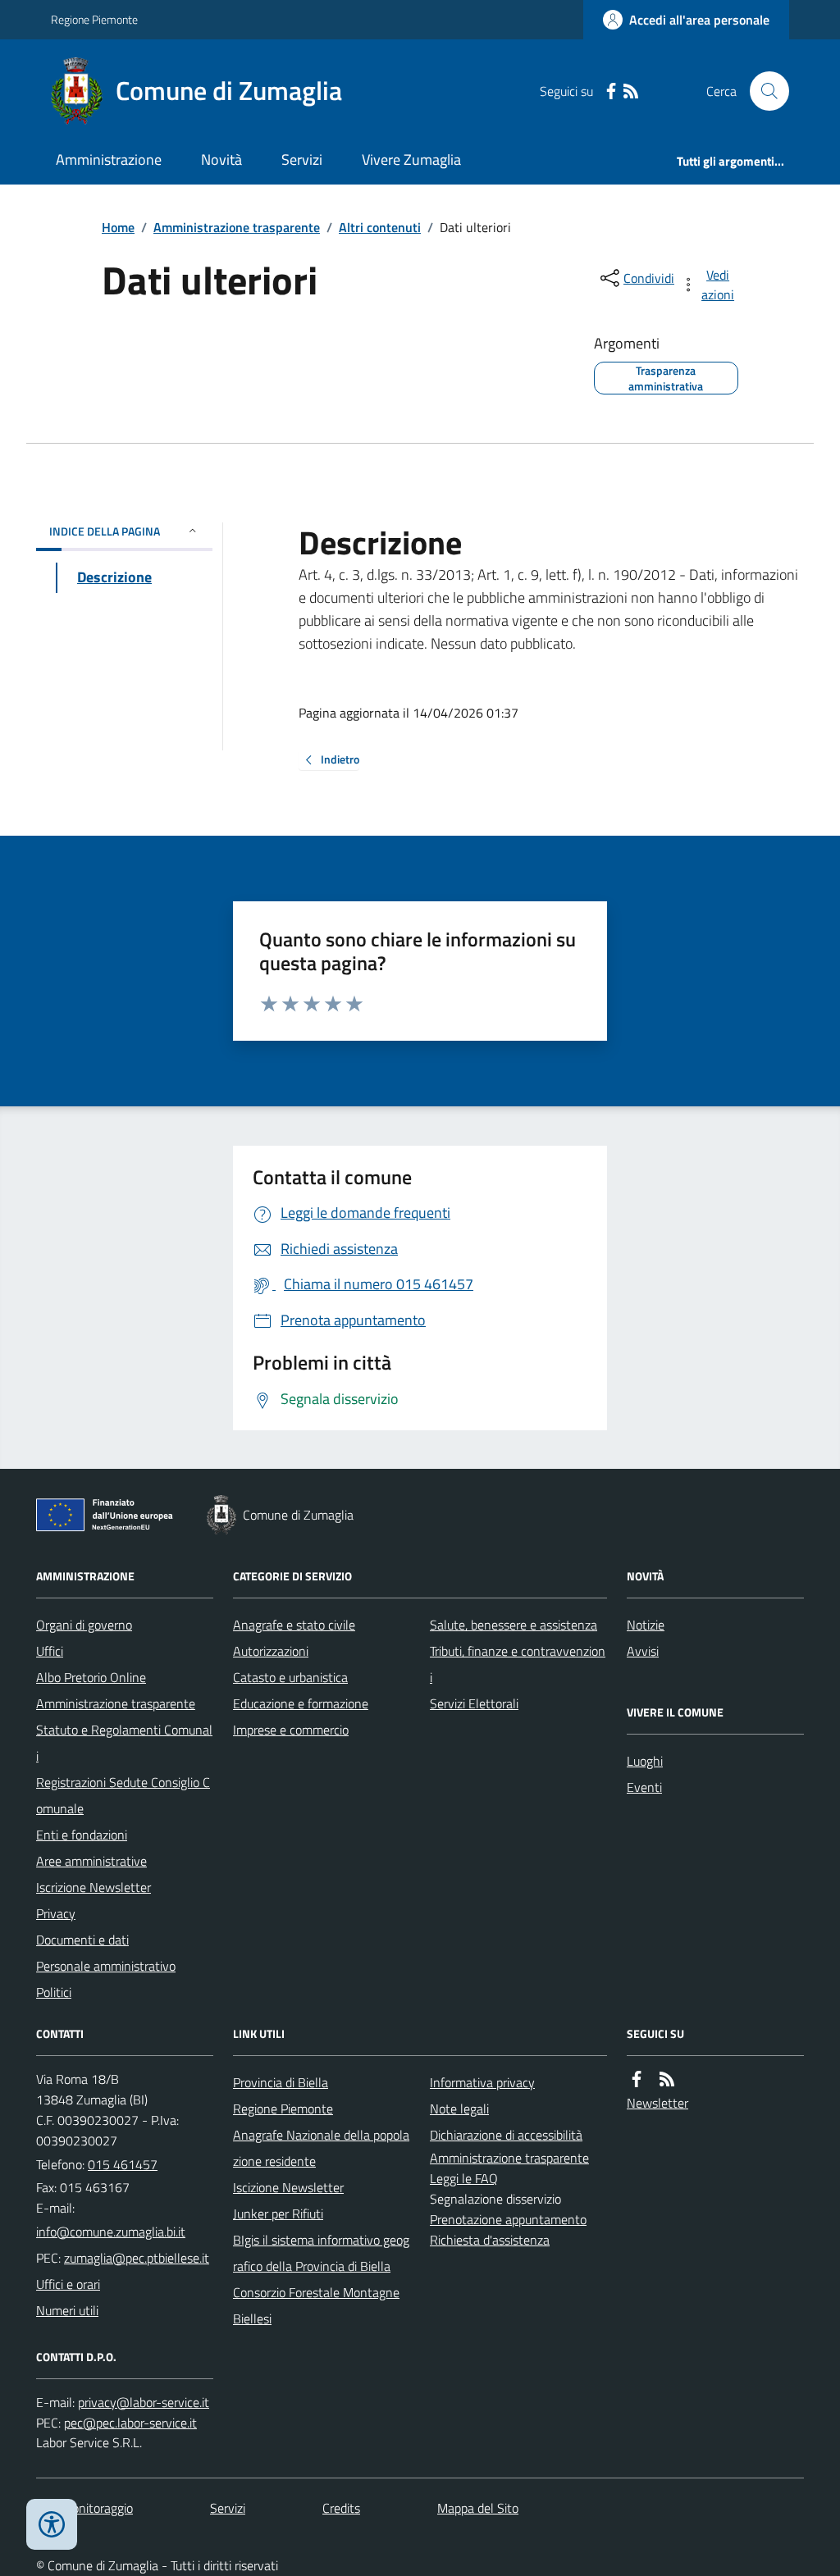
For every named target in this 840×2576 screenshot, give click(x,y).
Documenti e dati (82, 1940)
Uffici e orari (68, 2284)
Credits (341, 2508)
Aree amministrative (91, 1861)
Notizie (646, 1625)
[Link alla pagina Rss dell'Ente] (667, 2079)
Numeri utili (67, 2310)
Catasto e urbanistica (290, 1677)
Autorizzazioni (271, 1651)
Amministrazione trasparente (237, 227)
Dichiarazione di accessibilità (506, 2135)
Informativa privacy (482, 2082)
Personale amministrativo (106, 1966)
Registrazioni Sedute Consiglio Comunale (123, 1795)
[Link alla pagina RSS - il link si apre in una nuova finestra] (631, 91)
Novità (221, 160)
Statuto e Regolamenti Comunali (124, 1743)
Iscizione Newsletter (288, 2187)
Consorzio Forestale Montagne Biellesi (316, 2305)
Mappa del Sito (478, 2508)
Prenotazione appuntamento (508, 2219)
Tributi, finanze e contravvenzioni (518, 1664)
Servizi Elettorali (474, 1703)
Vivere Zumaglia (411, 160)
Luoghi (645, 1761)
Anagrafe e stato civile (294, 1625)
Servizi (302, 160)
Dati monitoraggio (84, 2508)
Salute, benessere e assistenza (514, 1625)
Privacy (56, 1913)
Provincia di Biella (281, 2082)
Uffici (50, 1651)
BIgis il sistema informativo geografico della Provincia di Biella (321, 2253)
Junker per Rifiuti (278, 2214)
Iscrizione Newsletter (94, 1887)
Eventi (644, 1787)
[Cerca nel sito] (763, 91)
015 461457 (123, 2164)
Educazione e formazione (301, 1703)
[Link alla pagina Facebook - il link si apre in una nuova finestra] (611, 91)
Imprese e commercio (291, 1730)
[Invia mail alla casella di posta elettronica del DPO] (144, 2403)
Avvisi (643, 1651)
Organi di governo (84, 1625)
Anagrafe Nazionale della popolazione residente (321, 2148)
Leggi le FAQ (464, 2178)
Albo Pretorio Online (91, 1677)
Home (118, 227)
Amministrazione (109, 160)
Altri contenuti (380, 227)
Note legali (459, 2109)
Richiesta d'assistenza (490, 2240)
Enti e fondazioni (82, 1835)
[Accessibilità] (52, 2524)
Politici (54, 1992)
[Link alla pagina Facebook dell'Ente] (637, 2079)
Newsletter (657, 2103)
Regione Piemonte (94, 19)
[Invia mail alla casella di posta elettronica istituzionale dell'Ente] (111, 2232)
